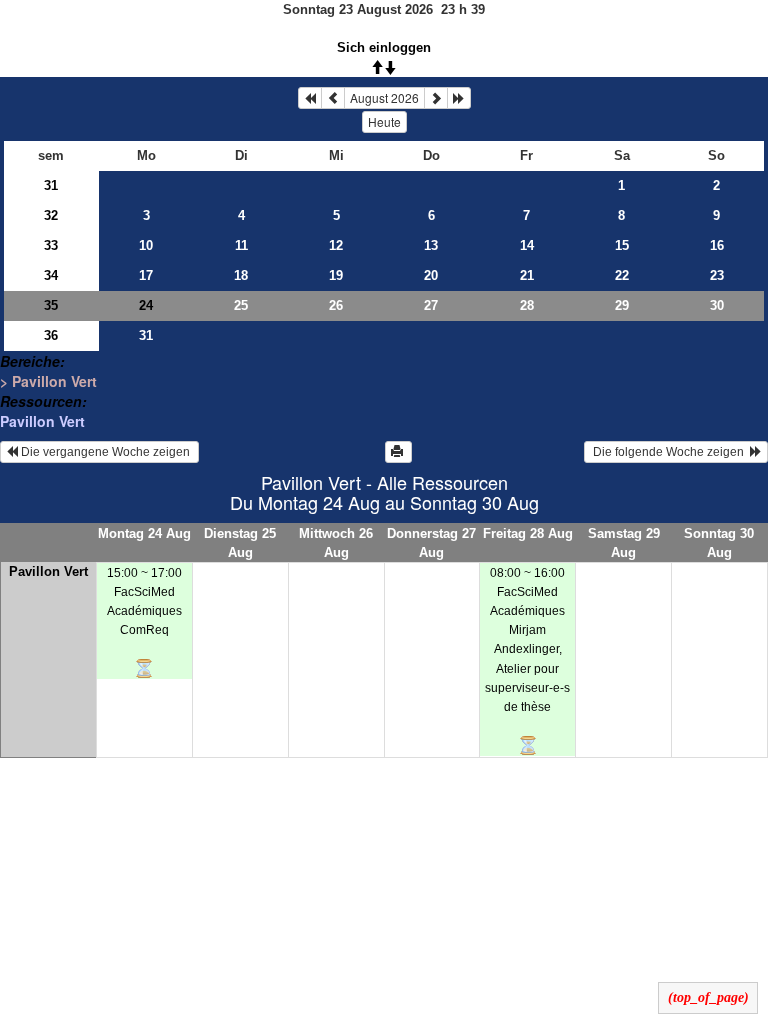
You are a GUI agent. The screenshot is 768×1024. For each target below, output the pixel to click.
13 (431, 245)
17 (146, 275)
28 (527, 305)
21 (527, 275)
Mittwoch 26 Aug (336, 543)
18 (241, 275)
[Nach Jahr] (459, 98)
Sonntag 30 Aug (719, 543)
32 (51, 215)
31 (51, 185)
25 (241, 305)
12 (336, 245)
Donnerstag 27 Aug (431, 543)
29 (622, 305)
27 (431, 305)
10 (146, 245)
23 (717, 275)
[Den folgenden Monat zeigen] (436, 98)
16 (717, 245)
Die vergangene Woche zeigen (105, 452)
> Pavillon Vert (48, 381)
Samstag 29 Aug (624, 543)
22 (622, 275)
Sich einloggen (384, 47)
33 (51, 245)
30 (717, 305)
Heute (384, 121)
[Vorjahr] (310, 98)
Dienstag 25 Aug (240, 543)
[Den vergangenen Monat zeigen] (333, 98)
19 (336, 275)
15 (622, 245)
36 (51, 335)
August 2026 (384, 97)
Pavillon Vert (42, 421)
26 (336, 305)
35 (51, 305)
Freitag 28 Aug (528, 533)
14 (527, 245)
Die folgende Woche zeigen (670, 452)
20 (431, 275)
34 (51, 275)
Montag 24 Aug (144, 533)
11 (241, 245)
